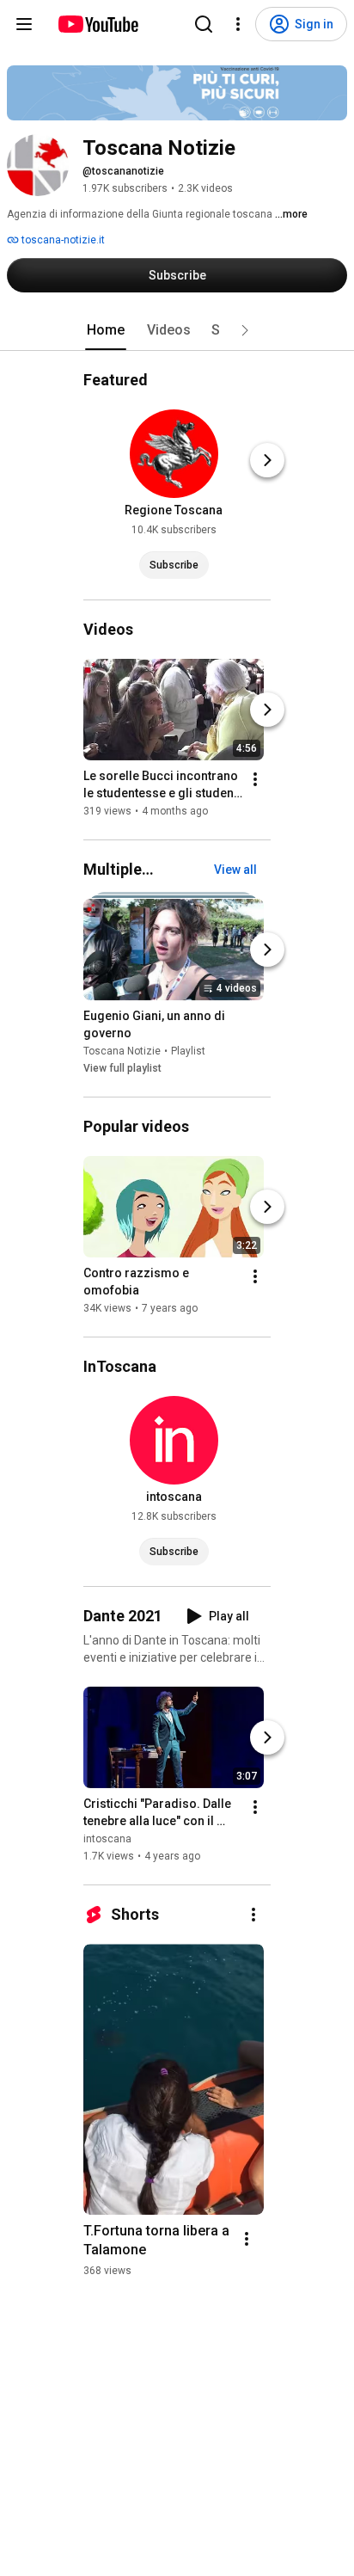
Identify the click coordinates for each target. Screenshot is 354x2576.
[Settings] (238, 24)
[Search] (204, 24)
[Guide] (24, 24)
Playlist (188, 1051)
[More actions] (255, 779)
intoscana (107, 1839)
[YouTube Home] (98, 24)
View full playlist (122, 1068)
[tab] (106, 330)
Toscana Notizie (122, 1051)
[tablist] (177, 330)
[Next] (267, 460)
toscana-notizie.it (62, 240)
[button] (245, 330)
